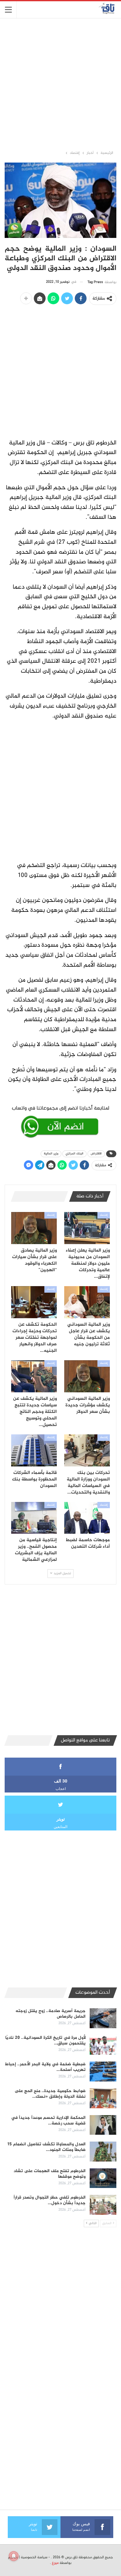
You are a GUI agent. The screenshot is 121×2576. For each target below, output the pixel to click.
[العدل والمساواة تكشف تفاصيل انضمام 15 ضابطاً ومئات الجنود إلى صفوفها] (103, 2152)
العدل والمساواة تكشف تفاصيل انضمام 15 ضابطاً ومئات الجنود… (46, 2147)
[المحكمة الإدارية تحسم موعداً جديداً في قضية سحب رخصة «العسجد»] (103, 2125)
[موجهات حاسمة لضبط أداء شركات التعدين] (87, 1518)
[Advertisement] (60, 84)
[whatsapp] (60, 1121)
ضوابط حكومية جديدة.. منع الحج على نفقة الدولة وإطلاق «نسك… (50, 2094)
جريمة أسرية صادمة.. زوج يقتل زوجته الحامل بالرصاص (51, 2014)
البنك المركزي (74, 1154)
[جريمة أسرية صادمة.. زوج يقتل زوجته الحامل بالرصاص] (103, 2018)
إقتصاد (104, 1215)
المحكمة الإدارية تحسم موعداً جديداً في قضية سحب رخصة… (48, 2121)
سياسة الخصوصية (34, 2557)
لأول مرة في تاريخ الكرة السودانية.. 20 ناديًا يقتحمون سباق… (45, 2041)
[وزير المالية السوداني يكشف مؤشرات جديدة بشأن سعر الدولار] (87, 1376)
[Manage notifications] (14, 2556)
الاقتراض (96, 1154)
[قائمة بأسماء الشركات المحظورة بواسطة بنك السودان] (34, 1450)
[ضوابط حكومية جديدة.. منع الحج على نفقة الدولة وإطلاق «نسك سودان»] (103, 2098)
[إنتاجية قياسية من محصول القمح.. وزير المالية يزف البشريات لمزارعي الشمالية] (34, 1518)
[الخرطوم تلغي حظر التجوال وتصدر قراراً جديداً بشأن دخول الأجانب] (103, 2205)
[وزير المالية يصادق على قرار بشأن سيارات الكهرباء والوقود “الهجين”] (34, 1228)
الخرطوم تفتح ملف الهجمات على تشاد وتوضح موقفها (50, 2174)
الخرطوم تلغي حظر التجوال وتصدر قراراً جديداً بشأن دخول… (50, 2200)
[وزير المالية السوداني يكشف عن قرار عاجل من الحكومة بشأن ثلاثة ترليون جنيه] (87, 1302)
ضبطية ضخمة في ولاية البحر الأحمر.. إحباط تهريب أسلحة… (45, 2067)
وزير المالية (51, 1154)
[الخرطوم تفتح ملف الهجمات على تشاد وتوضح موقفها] (103, 2178)
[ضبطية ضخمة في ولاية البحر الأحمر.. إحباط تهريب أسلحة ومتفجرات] (103, 2072)
